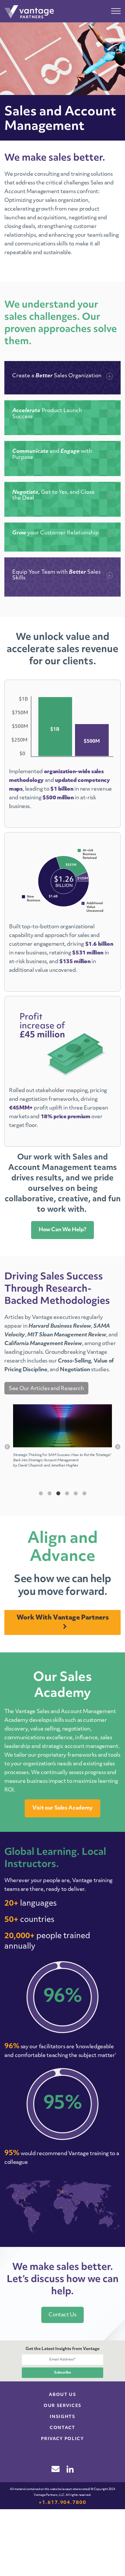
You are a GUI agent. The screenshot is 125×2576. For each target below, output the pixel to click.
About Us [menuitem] (62, 2395)
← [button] (7, 1447)
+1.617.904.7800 (63, 2503)
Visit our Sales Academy (63, 1808)
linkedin (70, 2469)
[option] (63, 1439)
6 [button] (84, 1493)
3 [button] (58, 1493)
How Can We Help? (63, 1230)
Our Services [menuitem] (63, 2406)
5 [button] (76, 1493)
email (56, 2469)
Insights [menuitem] (62, 2417)
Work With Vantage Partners (63, 1618)
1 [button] (41, 1493)
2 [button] (49, 1493)
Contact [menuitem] (63, 2428)
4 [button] (67, 1493)
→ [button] (118, 1447)
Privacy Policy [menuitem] (63, 2439)
